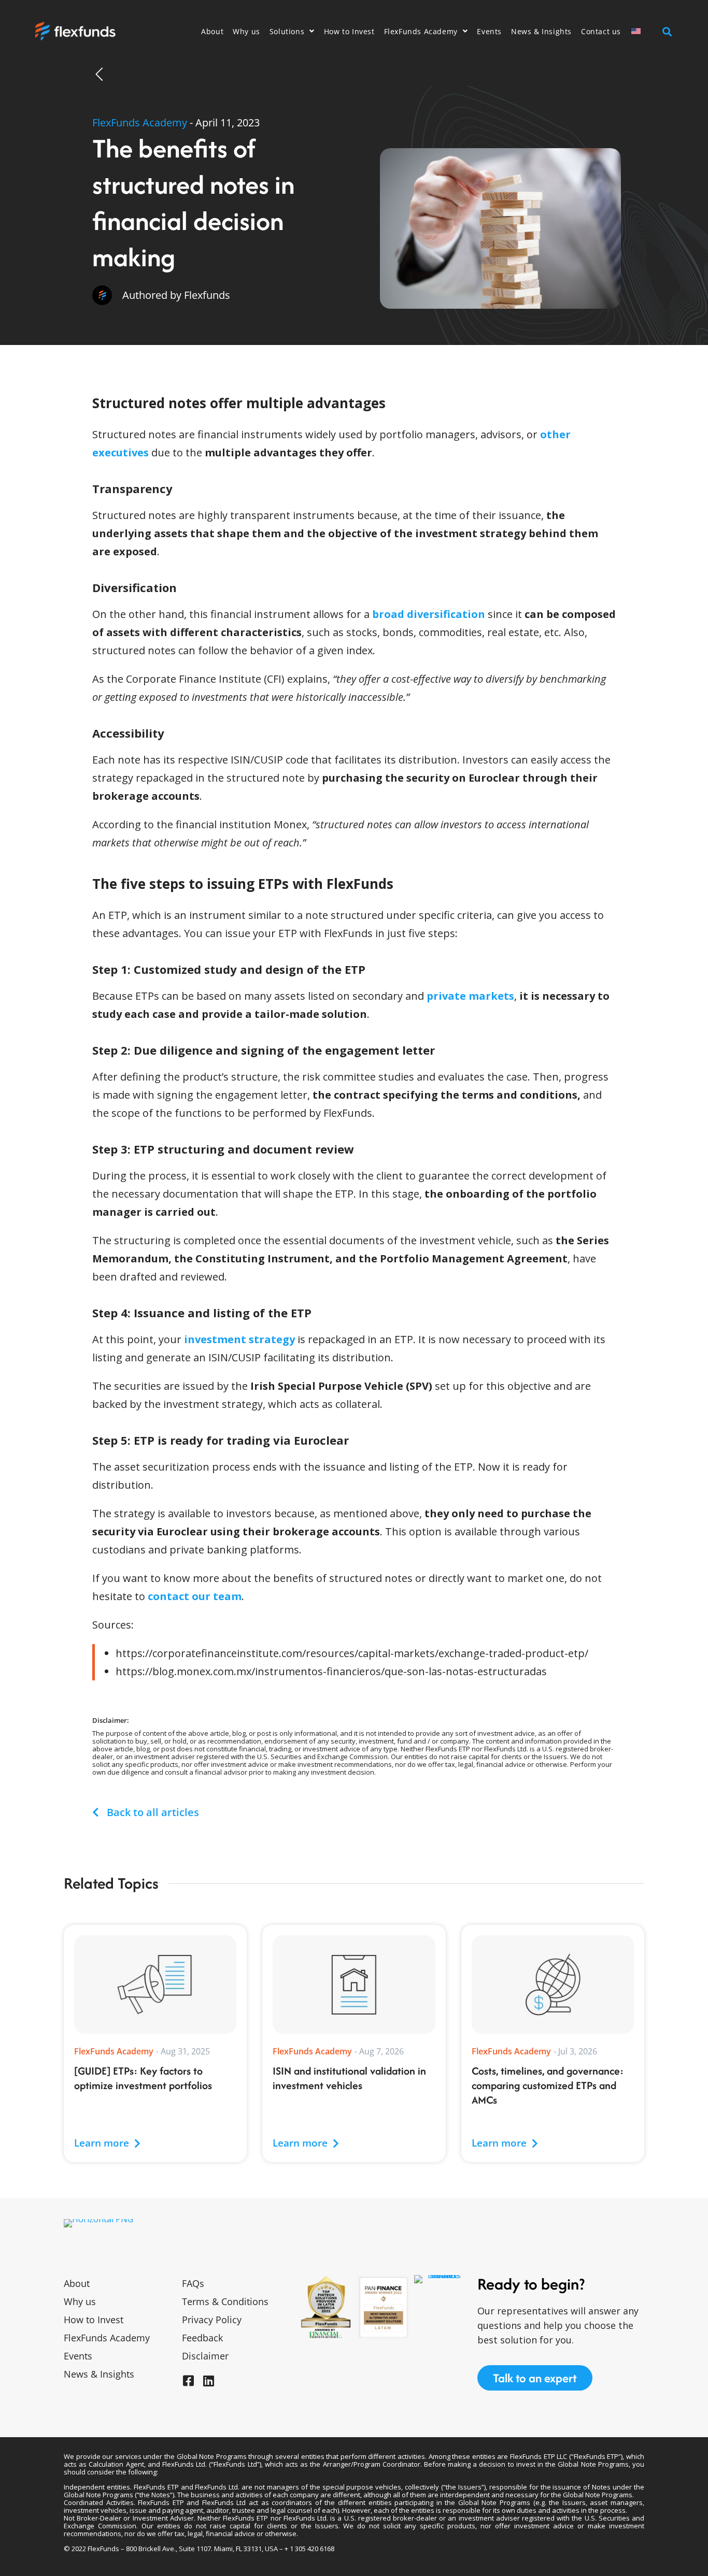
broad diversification (429, 614)
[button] (667, 31)
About (212, 31)
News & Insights (541, 31)
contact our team (195, 1596)
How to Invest (349, 31)
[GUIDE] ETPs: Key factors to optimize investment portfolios (143, 2078)
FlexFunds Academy (421, 31)
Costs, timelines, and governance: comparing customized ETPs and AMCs (548, 2085)
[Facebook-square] (188, 2381)
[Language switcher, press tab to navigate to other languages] (642, 31)
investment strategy (239, 1339)
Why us (246, 31)
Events (489, 31)
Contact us (601, 31)
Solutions (287, 31)
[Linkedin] (208, 2381)
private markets (470, 996)
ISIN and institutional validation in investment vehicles (349, 2078)
